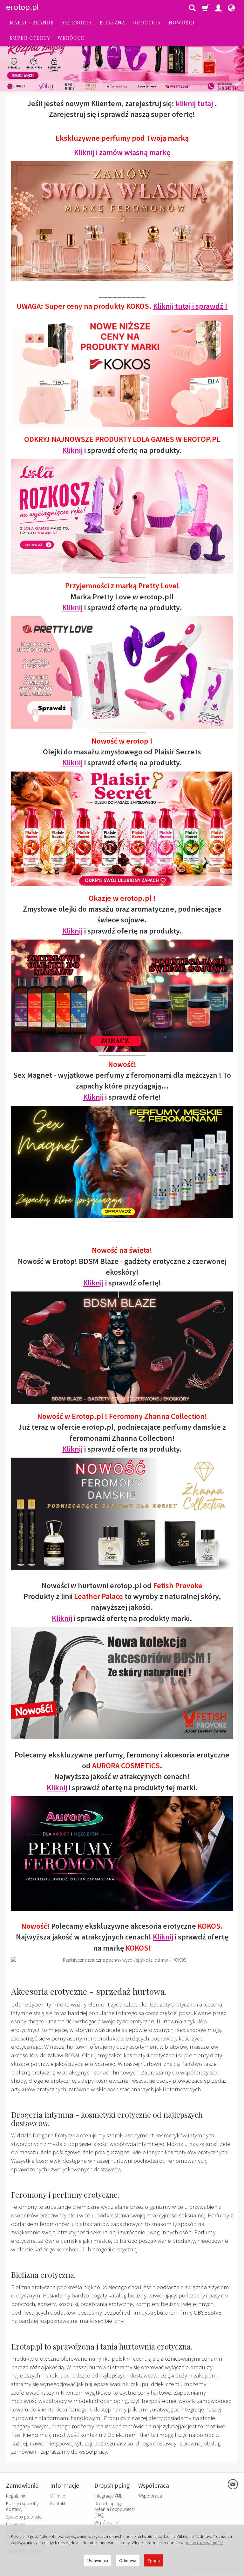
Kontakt (58, 2503)
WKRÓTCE (71, 38)
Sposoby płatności (24, 2517)
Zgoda (154, 2560)
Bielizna (113, 23)
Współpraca (150, 2496)
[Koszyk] (205, 8)
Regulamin (16, 2496)
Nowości (182, 23)
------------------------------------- (122, 732)
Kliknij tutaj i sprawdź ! (190, 306)
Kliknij (72, 450)
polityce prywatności (204, 2543)
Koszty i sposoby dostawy (22, 2506)
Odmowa (128, 2560)
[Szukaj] (192, 8)
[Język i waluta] (231, 8)
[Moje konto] (218, 8)
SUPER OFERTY (30, 38)
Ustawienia (98, 2560)
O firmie (58, 2496)
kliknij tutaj (195, 103)
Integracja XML (108, 2496)
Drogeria (147, 23)
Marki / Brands (32, 23)
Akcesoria (77, 23)
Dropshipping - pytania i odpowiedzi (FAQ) (115, 2509)
